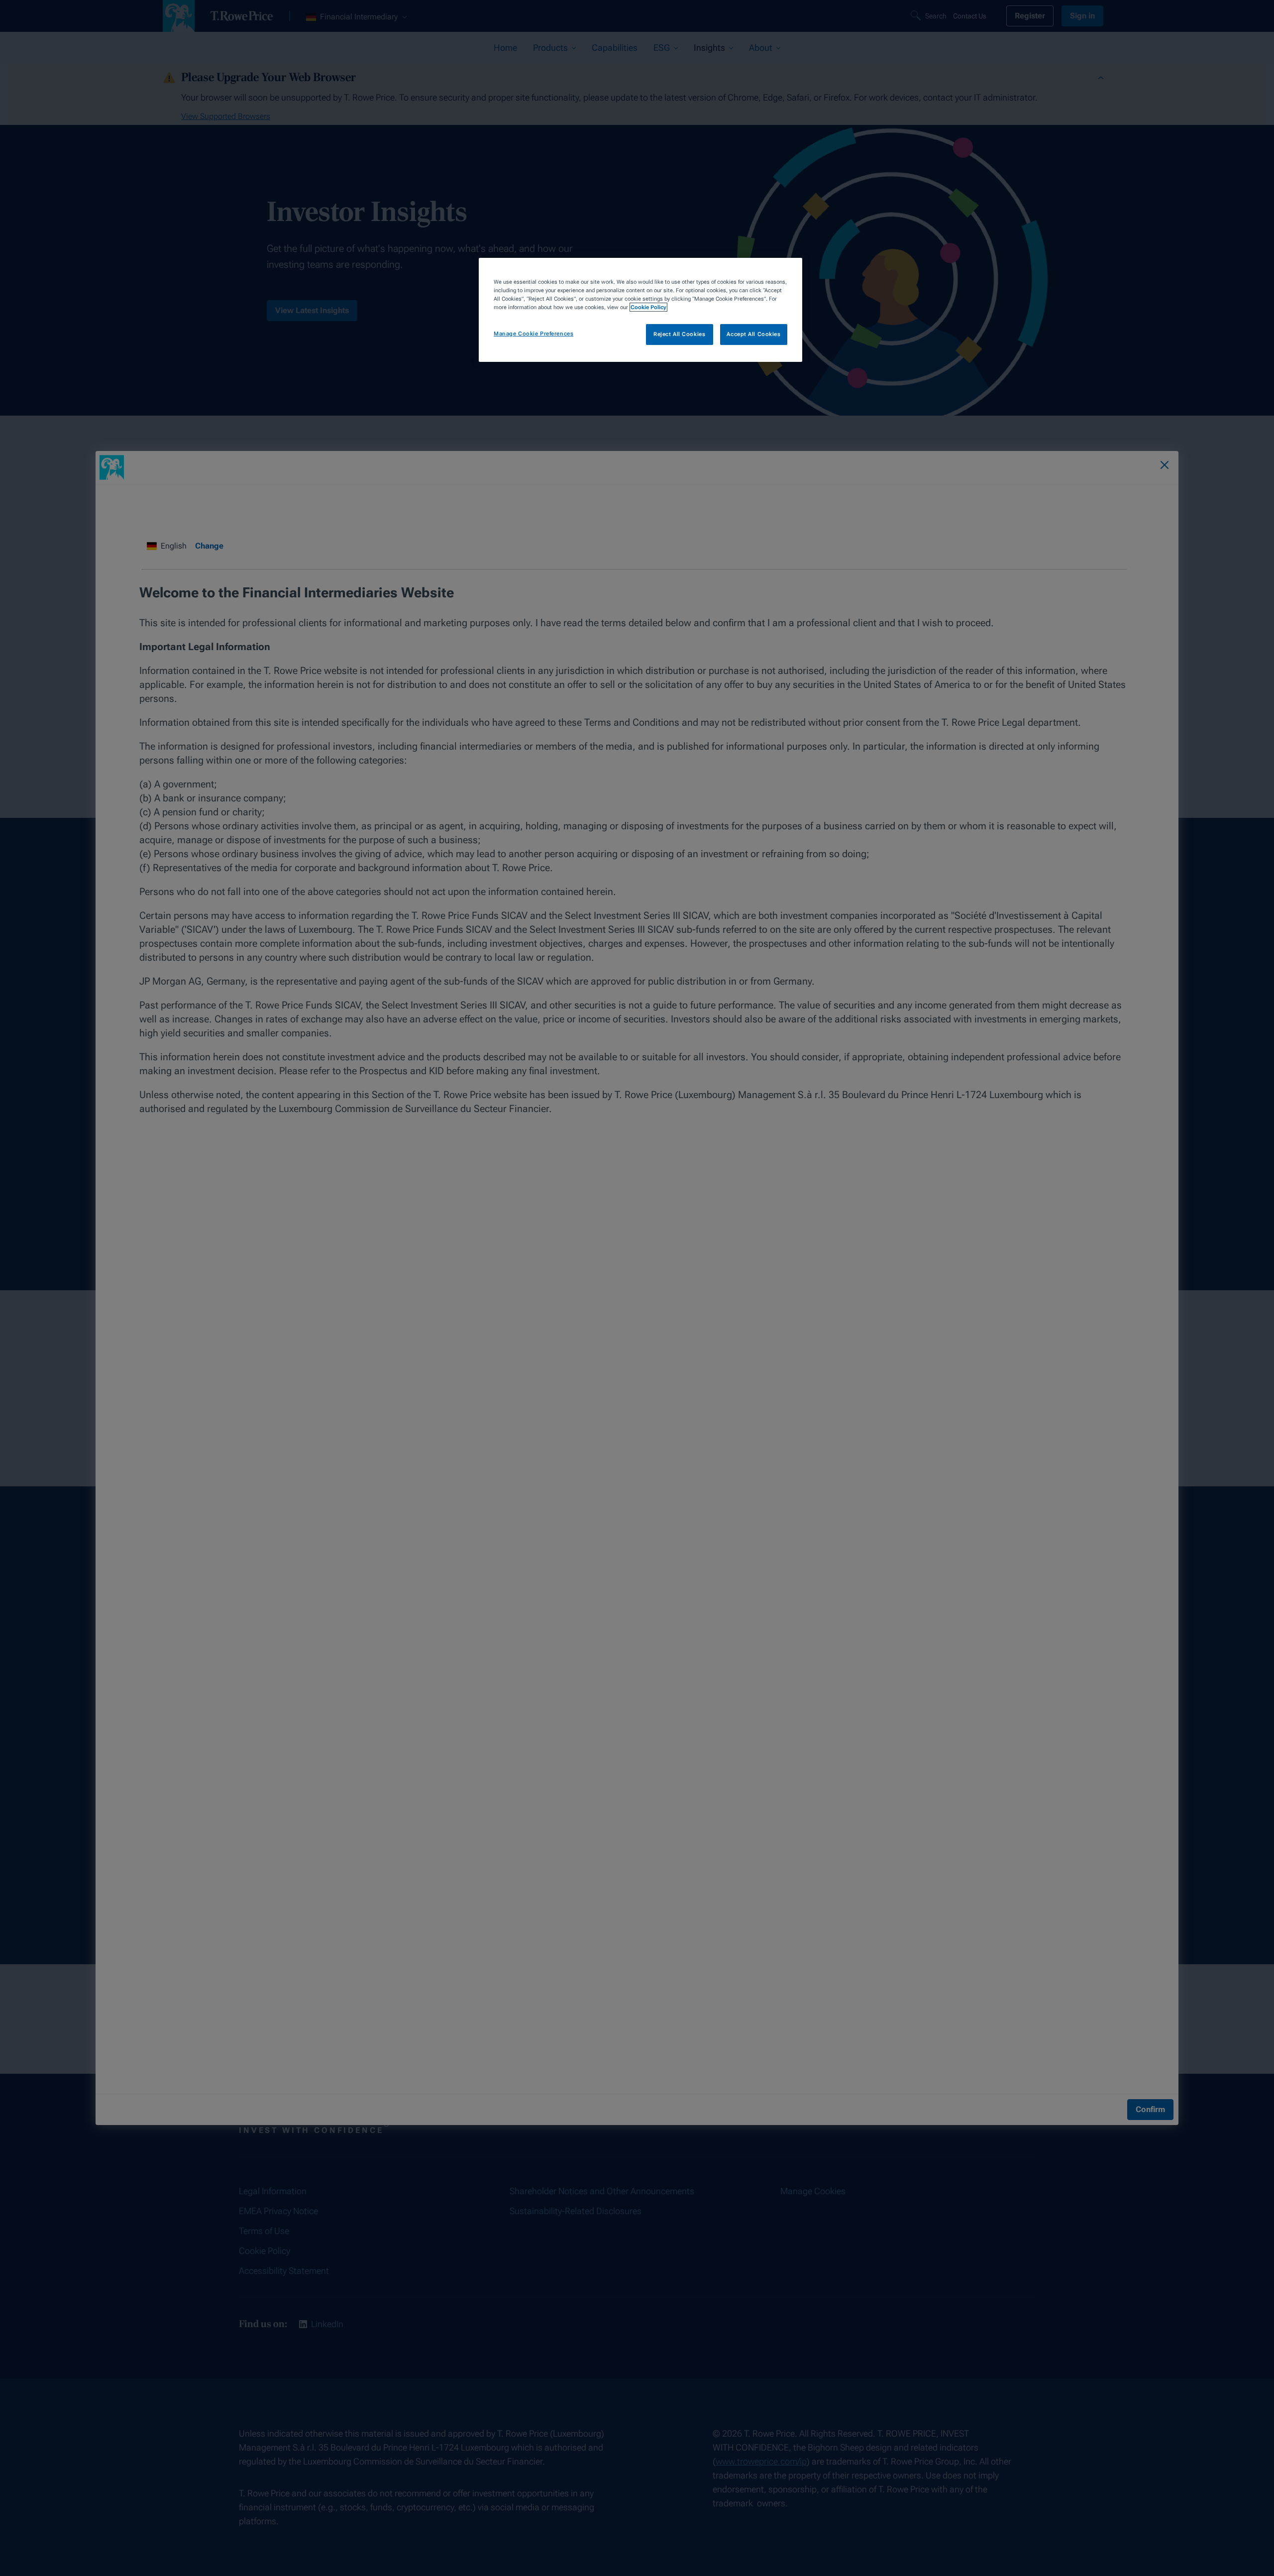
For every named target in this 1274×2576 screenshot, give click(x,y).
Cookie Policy (648, 307)
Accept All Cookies (753, 334)
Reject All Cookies (679, 334)
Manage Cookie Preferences (533, 334)
